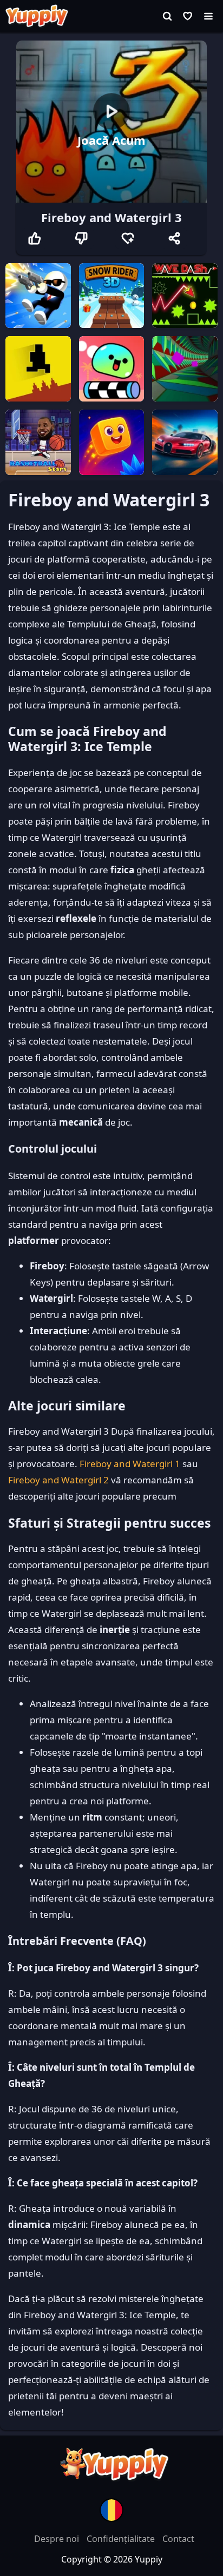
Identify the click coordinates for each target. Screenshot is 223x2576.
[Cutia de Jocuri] (188, 16)
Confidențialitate (122, 2539)
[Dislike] (81, 238)
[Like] (35, 238)
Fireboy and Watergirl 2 (58, 1480)
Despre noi (58, 2539)
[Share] (174, 238)
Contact (178, 2539)
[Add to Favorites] (128, 238)
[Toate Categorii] (208, 16)
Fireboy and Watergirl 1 (130, 1464)
